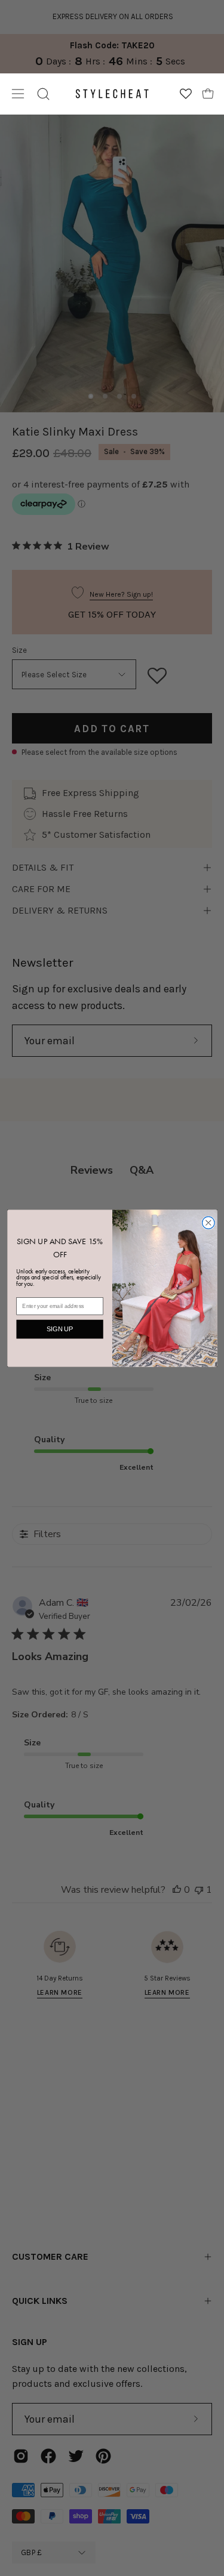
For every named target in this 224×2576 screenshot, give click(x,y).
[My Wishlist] (186, 94)
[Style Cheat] (112, 94)
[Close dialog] (208, 1222)
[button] (43, 94)
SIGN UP (59, 1329)
